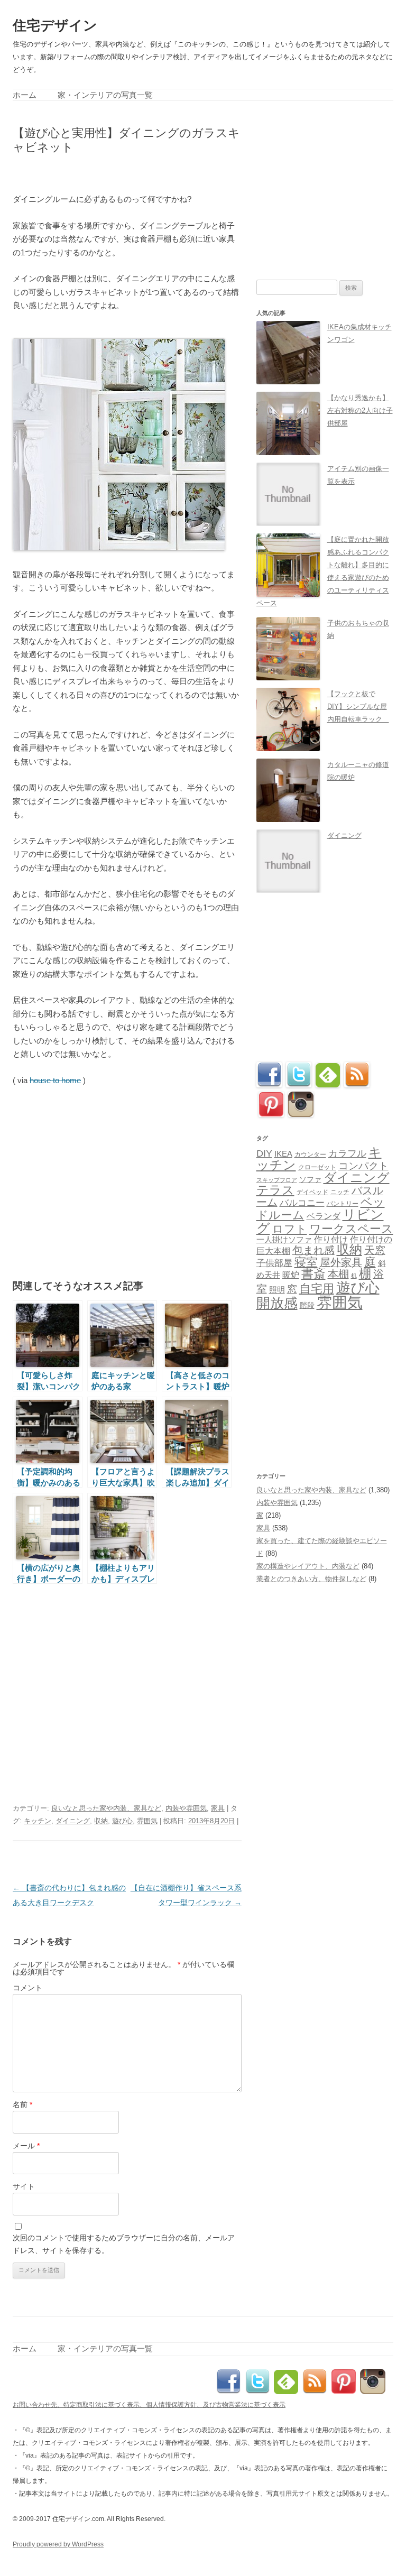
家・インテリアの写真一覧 (105, 95)
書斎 (313, 1274)
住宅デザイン (55, 25)
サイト (24, 2186)
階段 (307, 1305)
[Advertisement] (136, 172)
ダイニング (73, 1821)
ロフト (290, 1229)
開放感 (277, 1303)
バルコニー (302, 1203)
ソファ (310, 1180)
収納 (101, 1821)
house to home (55, 1080)
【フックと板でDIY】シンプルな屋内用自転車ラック (358, 707)
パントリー (343, 1203)
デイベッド (312, 1192)
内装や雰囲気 (186, 1808)
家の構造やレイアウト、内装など (308, 1566)
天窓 (375, 1250)
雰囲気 (147, 1821)
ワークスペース (351, 1229)
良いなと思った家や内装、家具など (106, 1808)
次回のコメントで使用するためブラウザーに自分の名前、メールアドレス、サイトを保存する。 (124, 2244)
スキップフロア (277, 1180)
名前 (22, 2104)
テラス (275, 1190)
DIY (264, 1153)
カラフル (347, 1153)
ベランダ (324, 1216)
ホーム (25, 95)
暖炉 (291, 1275)
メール (26, 2146)
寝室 (306, 1262)
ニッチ (340, 1192)
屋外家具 (341, 1262)
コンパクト (363, 1166)
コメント (27, 1988)
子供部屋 (274, 1263)
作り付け (331, 1239)
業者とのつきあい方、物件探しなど (311, 1579)
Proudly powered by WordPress (58, 2544)
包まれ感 (313, 1250)
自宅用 (317, 1289)
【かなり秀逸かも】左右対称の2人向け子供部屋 (360, 410)
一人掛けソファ (284, 1240)
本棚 (338, 1274)
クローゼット (317, 1167)
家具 (218, 1808)
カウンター (310, 1155)
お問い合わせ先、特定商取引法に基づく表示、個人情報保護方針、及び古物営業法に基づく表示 (149, 2405)
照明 (277, 1290)
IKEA (283, 1154)
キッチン (38, 1821)
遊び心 (122, 1821)
